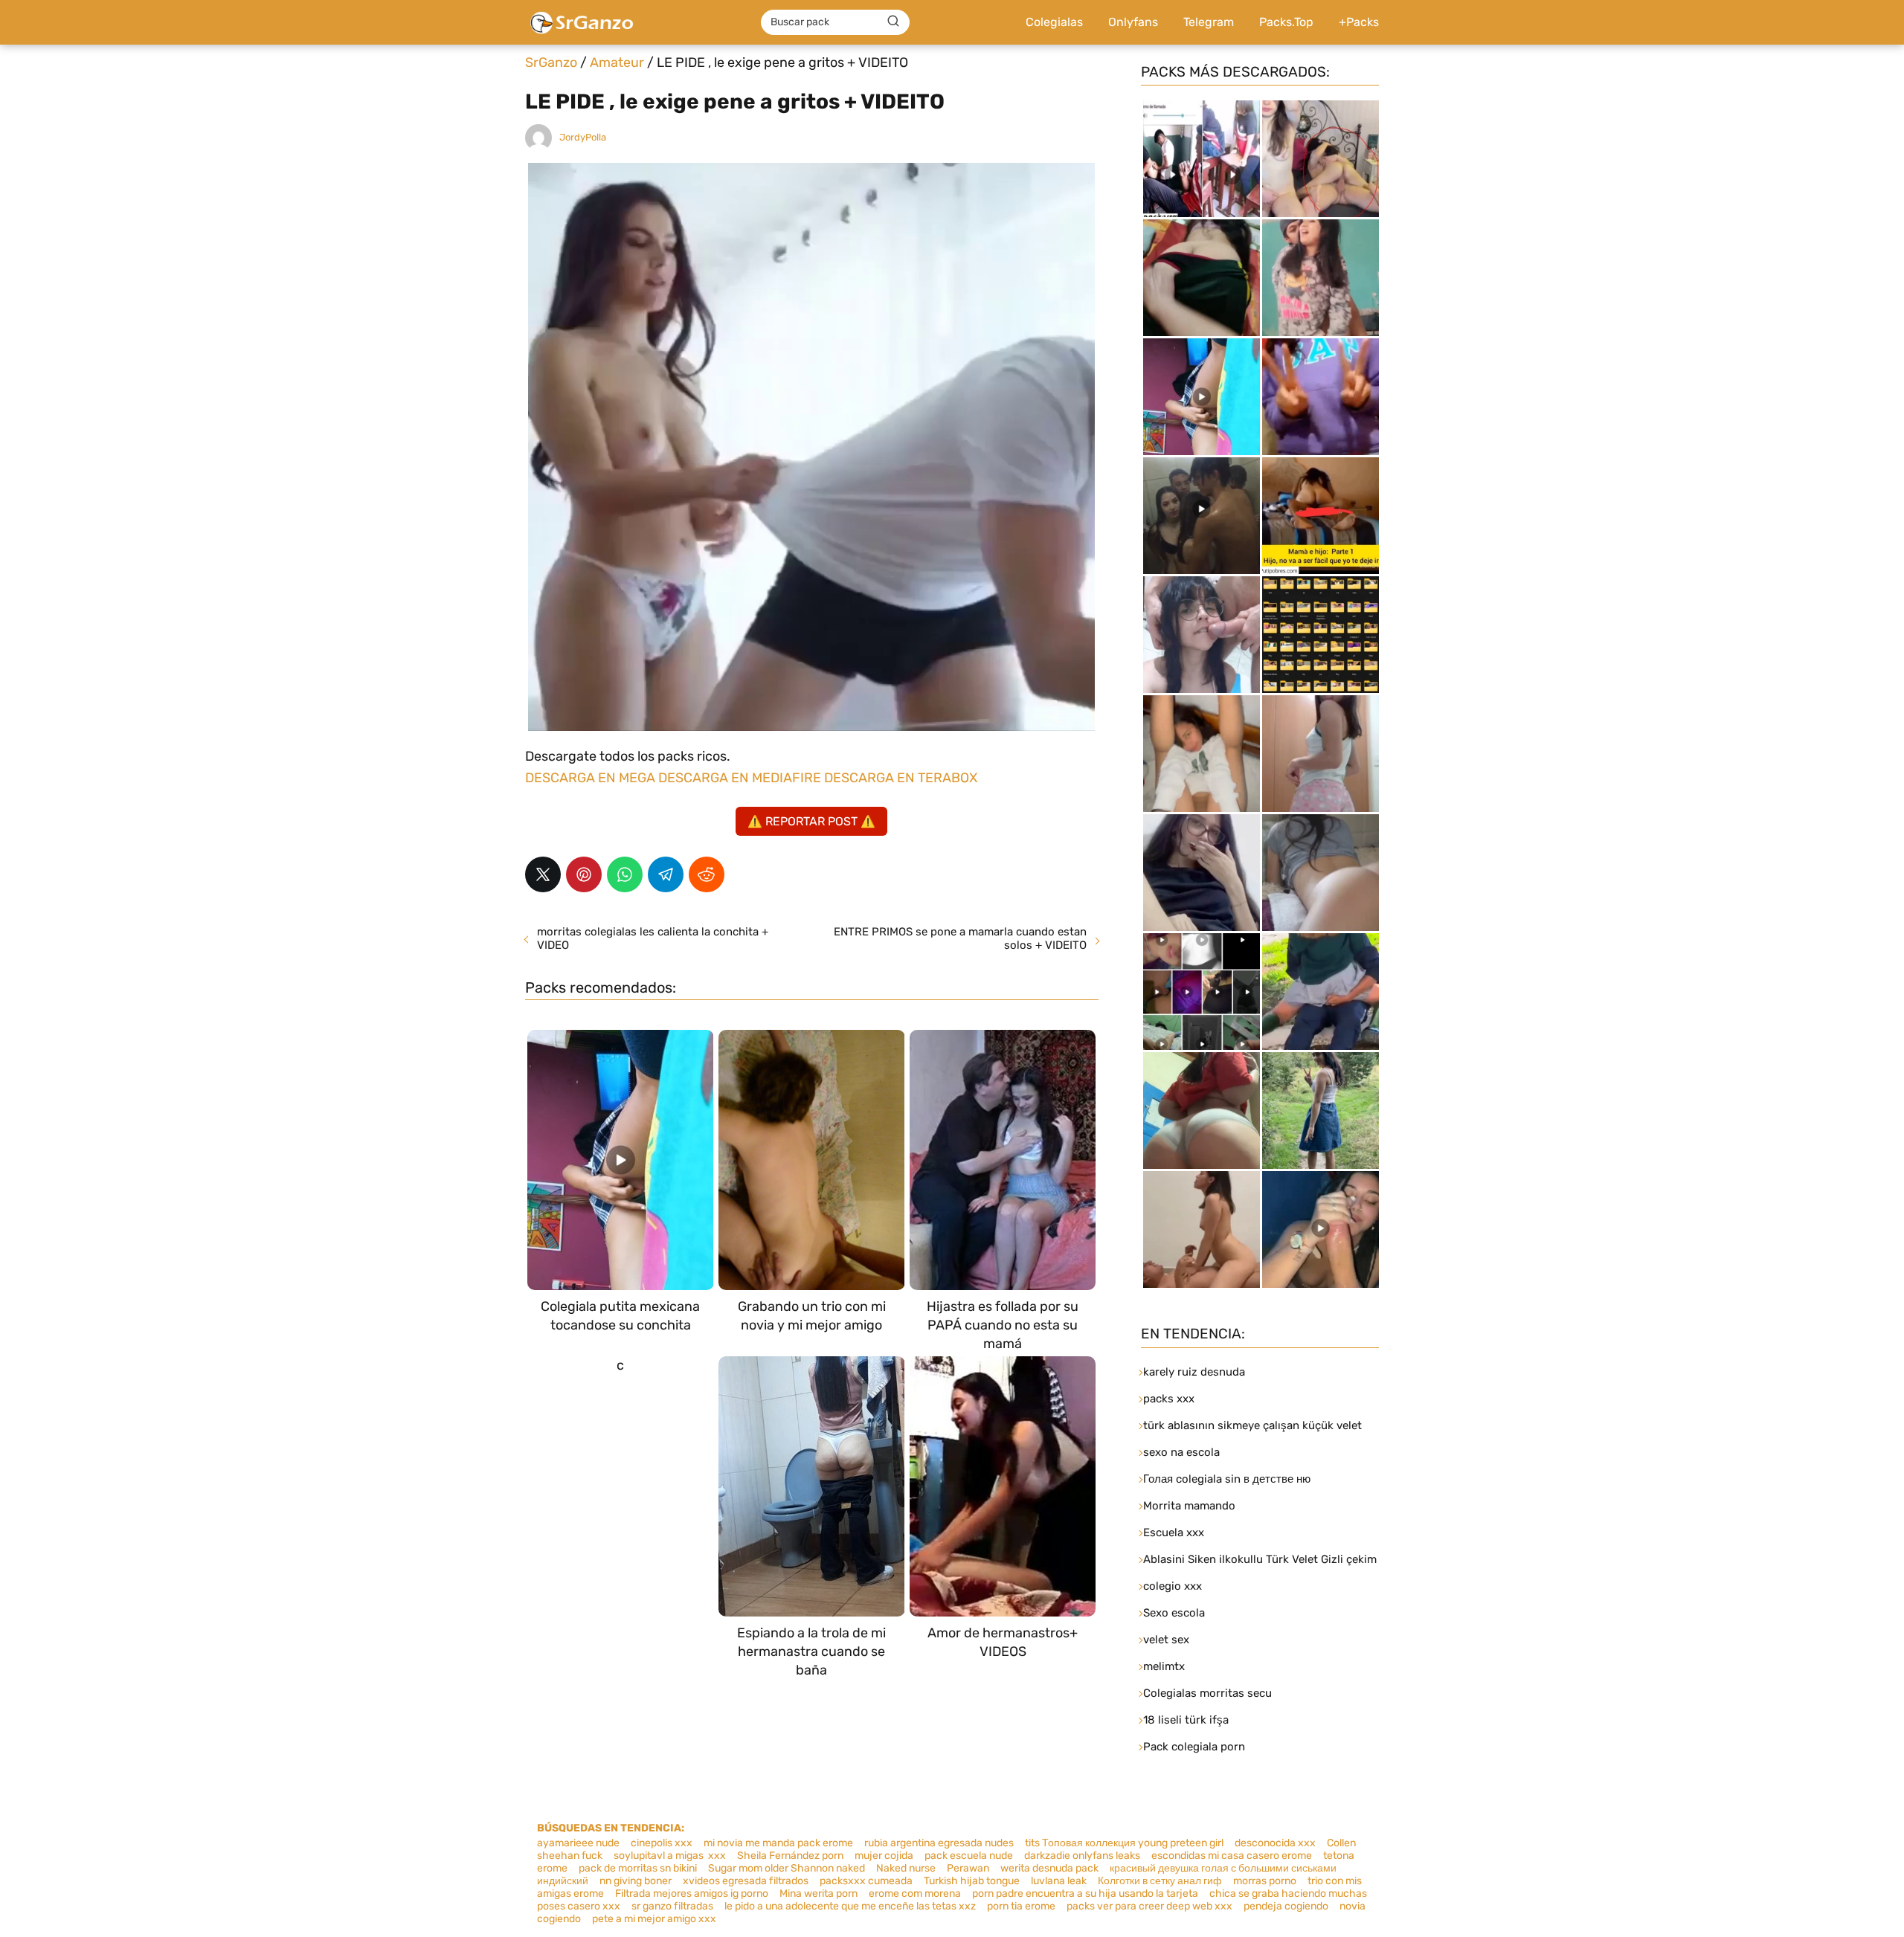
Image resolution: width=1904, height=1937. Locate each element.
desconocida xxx (1275, 1843)
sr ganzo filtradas (672, 1906)
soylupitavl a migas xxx (670, 1856)
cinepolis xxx (662, 1843)
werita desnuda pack (1049, 1868)
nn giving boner (636, 1881)
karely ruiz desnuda (1194, 1372)
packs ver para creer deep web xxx (1149, 1906)
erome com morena (915, 1894)
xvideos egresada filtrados (746, 1881)
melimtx (1164, 1666)
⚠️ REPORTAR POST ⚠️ (811, 821)
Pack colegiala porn (1194, 1747)
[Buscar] (893, 22)
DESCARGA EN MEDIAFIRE (740, 778)
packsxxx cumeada (866, 1881)
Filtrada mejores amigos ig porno (692, 1894)
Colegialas (1054, 22)
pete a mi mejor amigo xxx (654, 1919)
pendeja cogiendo (1286, 1906)
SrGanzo (551, 62)
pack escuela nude (969, 1856)
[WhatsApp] (625, 874)
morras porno (1265, 1881)
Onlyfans (1133, 22)
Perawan (968, 1868)
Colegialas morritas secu (1207, 1693)
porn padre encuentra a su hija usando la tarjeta (1085, 1894)
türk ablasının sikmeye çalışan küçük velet (1252, 1425)
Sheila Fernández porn (790, 1856)
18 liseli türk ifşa (1186, 1720)
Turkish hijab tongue (972, 1881)
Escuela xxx (1174, 1532)
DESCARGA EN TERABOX (901, 778)
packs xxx (1169, 1399)
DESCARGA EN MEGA (592, 778)
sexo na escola (1181, 1452)
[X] (543, 874)
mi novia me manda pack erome (778, 1843)
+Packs (1359, 22)
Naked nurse (906, 1868)
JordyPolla (583, 137)
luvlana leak (1059, 1881)
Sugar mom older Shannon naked (787, 1868)
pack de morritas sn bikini (638, 1868)
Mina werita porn (818, 1894)
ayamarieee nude (578, 1843)
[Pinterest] (584, 874)
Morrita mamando (1189, 1506)
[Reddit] (707, 874)
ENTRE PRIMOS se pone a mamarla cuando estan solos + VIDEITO (960, 938)
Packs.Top (1286, 22)
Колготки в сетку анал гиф (1160, 1881)
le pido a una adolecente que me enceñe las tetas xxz (850, 1906)
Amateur (617, 62)
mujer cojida (884, 1856)
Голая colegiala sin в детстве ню (1227, 1479)
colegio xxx (1173, 1586)
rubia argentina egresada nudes (939, 1843)
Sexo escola (1174, 1613)
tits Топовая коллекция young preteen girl (1124, 1843)
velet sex (1166, 1640)
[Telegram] (666, 874)
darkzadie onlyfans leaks (1082, 1856)
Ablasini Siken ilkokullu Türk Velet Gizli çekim (1260, 1559)
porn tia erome (1021, 1906)
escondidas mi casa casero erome (1232, 1856)
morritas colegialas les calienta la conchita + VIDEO (653, 938)
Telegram (1209, 22)
